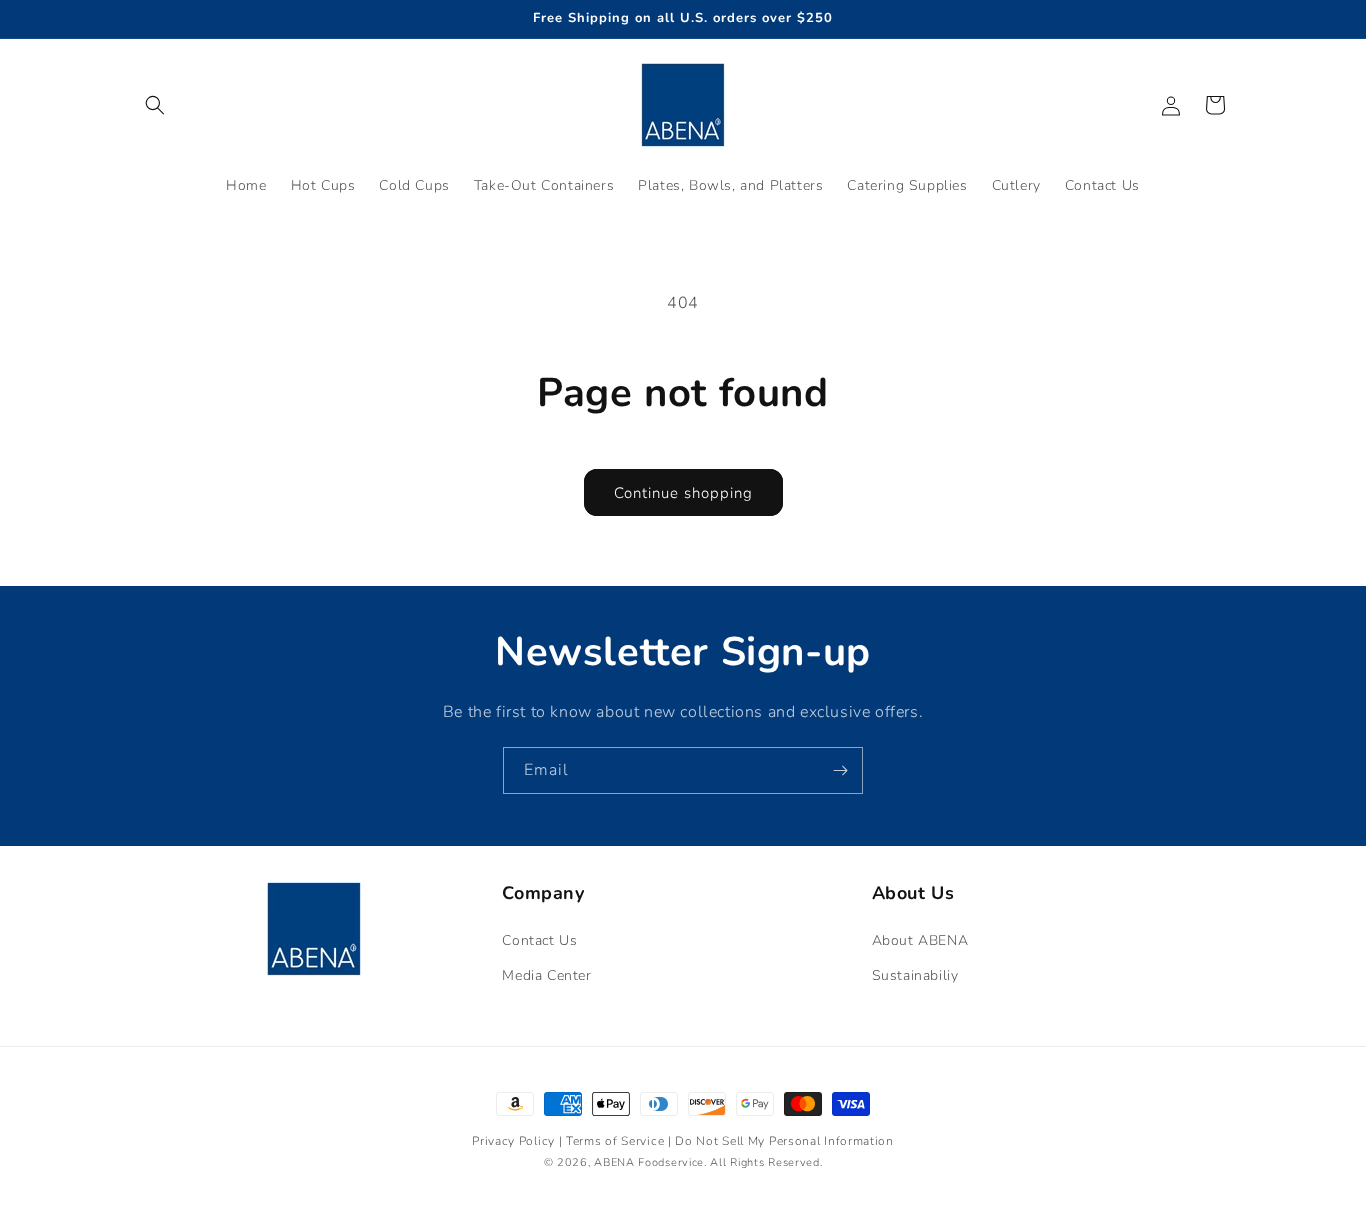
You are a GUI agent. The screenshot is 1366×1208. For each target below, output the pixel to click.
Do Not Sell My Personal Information (784, 1141)
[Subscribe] (840, 770)
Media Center (546, 975)
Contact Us (539, 940)
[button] (155, 105)
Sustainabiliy (915, 975)
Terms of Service (617, 1141)
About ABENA (920, 940)
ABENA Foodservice (649, 1162)
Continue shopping (683, 493)
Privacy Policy (515, 1141)
